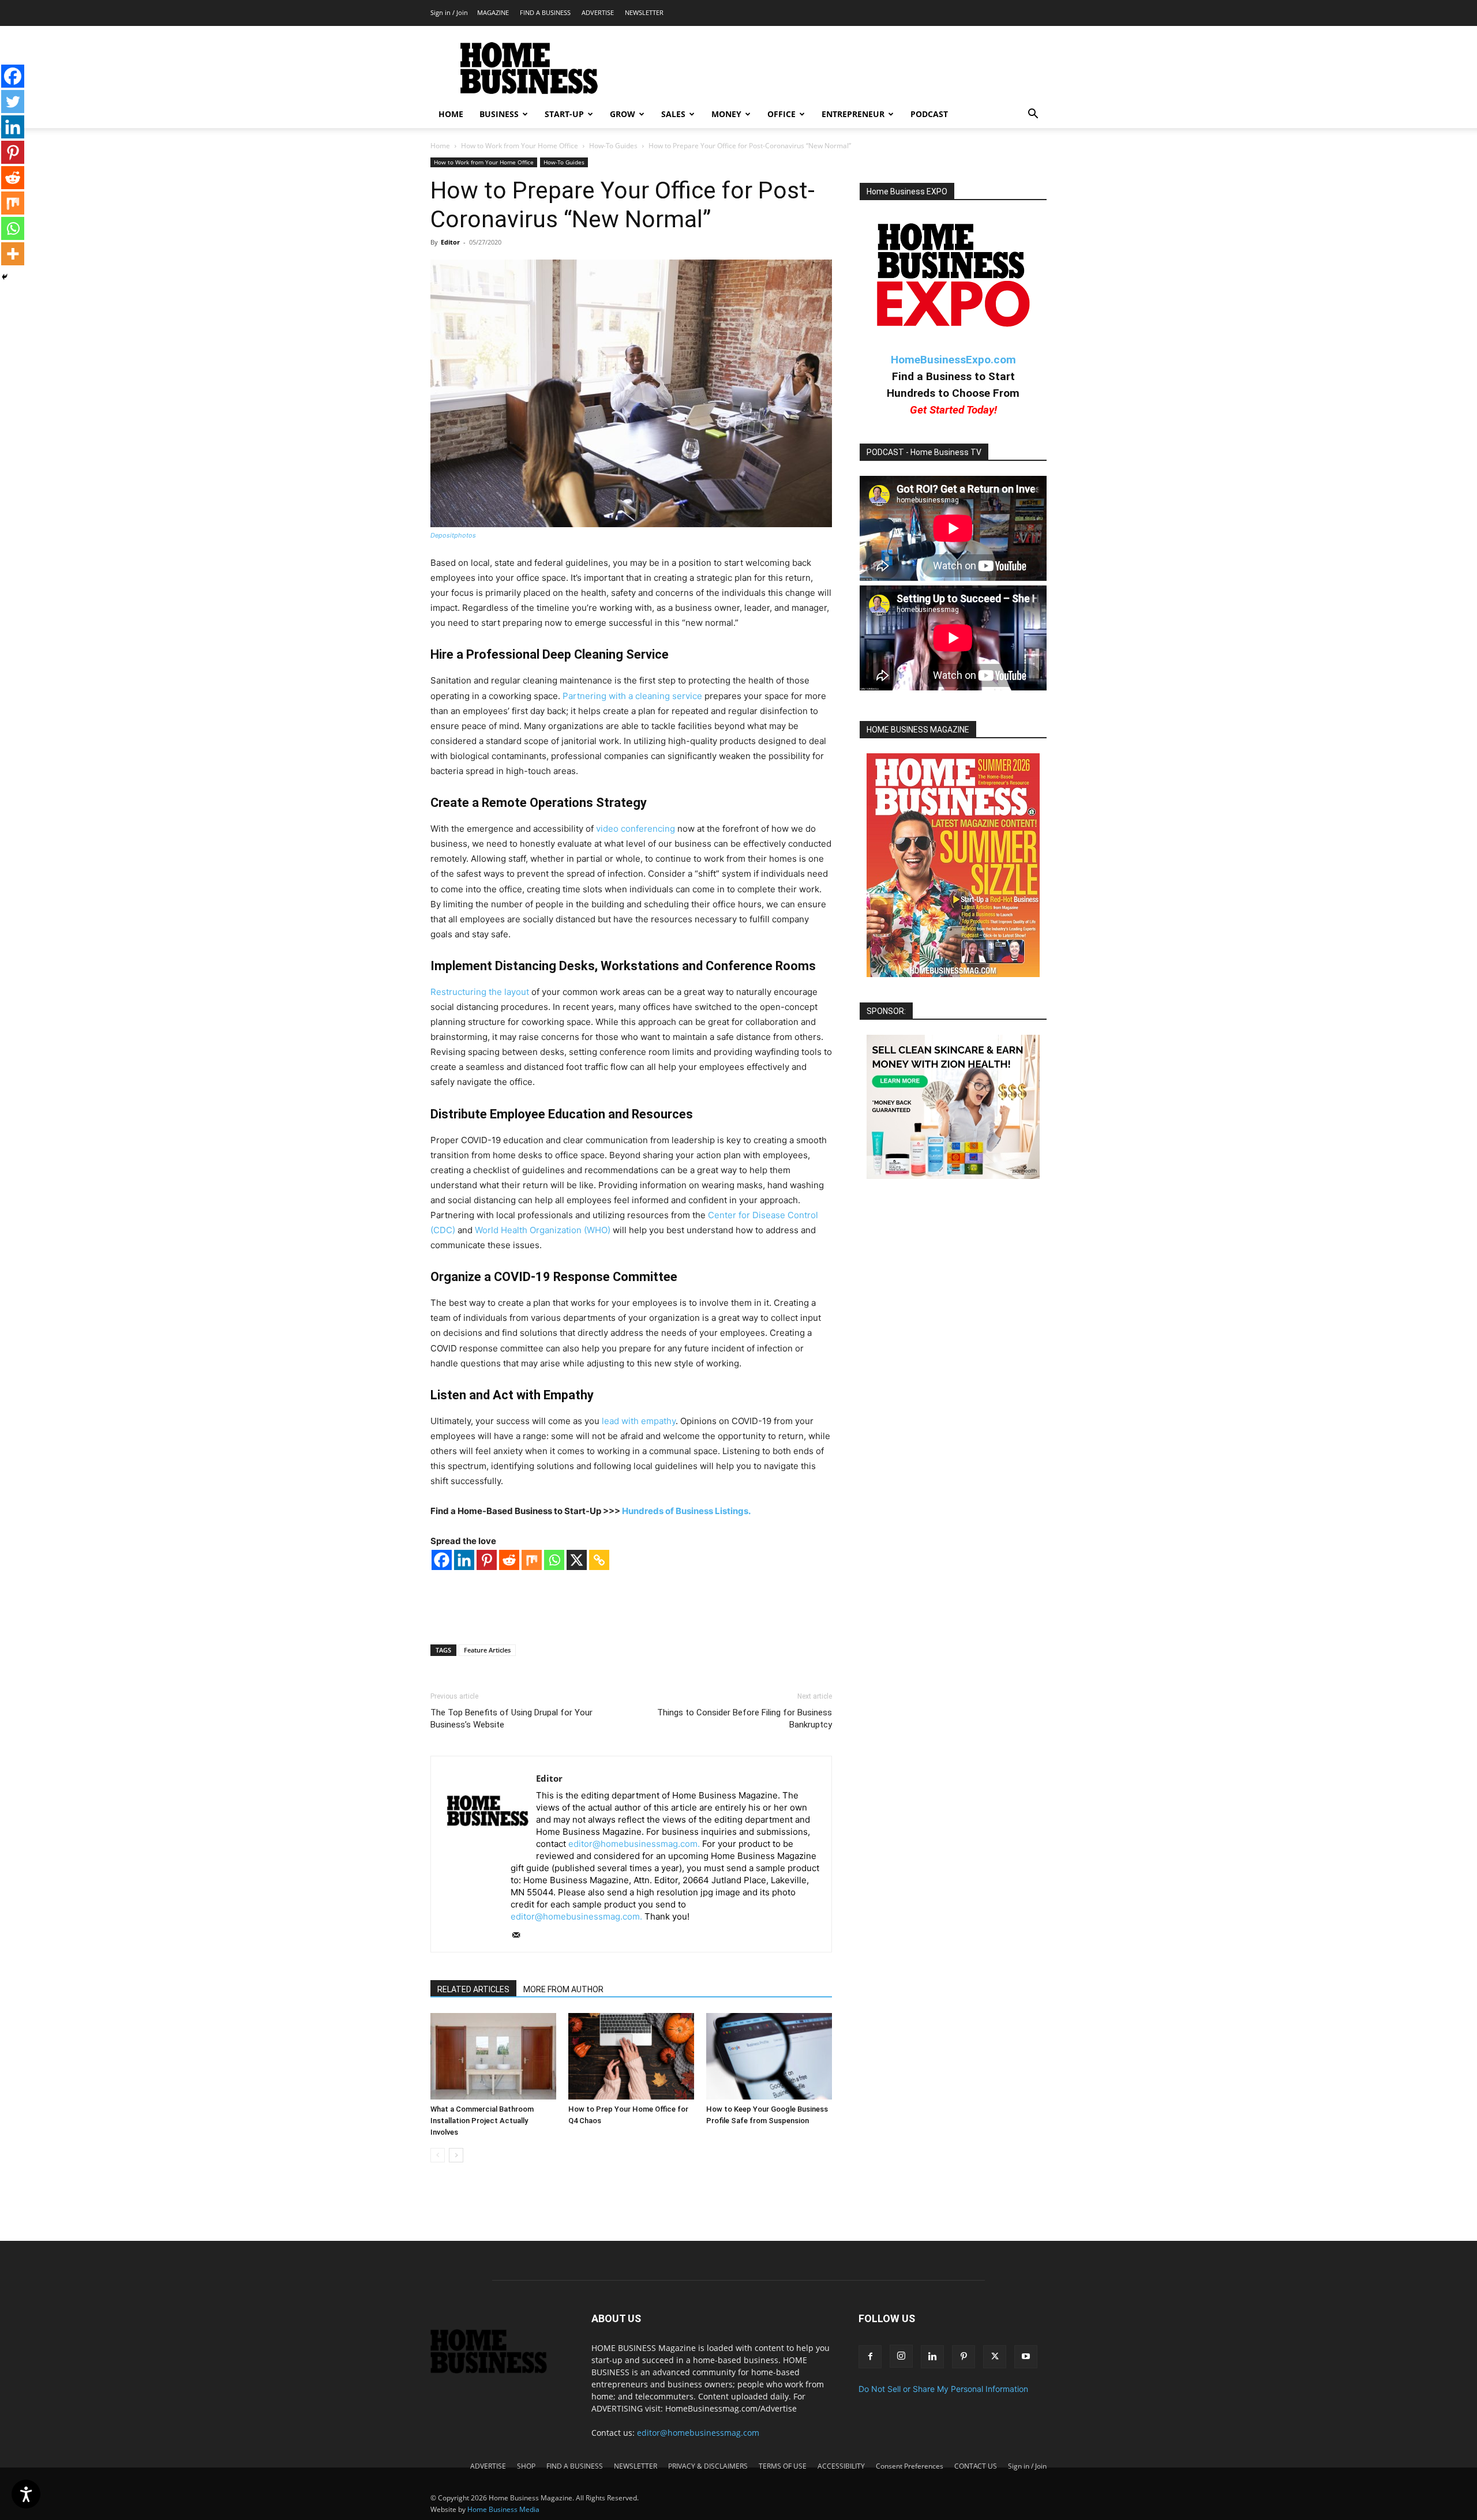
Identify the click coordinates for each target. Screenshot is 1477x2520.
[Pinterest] (487, 1560)
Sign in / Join (449, 12)
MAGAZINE (493, 12)
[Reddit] (509, 1560)
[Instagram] (901, 2356)
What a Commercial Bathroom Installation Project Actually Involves (482, 2121)
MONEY (726, 114)
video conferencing (636, 829)
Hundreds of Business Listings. (686, 1511)
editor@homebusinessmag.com (698, 2433)
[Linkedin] (464, 1560)
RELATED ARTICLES (473, 1989)
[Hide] (5, 277)
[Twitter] (13, 102)
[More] (13, 254)
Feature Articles (487, 1650)
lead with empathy (639, 1421)
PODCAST (929, 114)
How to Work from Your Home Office (520, 146)
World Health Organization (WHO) (543, 1230)
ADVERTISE (598, 12)
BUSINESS (499, 114)
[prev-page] (438, 2155)
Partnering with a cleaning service (632, 696)
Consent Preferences (910, 2466)
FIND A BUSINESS (545, 12)
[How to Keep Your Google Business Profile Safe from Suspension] (769, 2056)
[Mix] (532, 1560)
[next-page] (456, 2155)
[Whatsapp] (554, 1560)
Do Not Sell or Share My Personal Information (943, 2389)
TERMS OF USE (783, 2466)
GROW (623, 114)
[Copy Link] (599, 1560)
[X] (577, 1560)
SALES (673, 114)
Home (440, 146)
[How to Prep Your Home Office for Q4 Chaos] (631, 2056)
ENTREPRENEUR (853, 114)
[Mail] (520, 1936)
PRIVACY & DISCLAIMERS (708, 2466)
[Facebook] (442, 1560)
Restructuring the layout (480, 992)
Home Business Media (503, 2509)
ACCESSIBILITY (841, 2466)
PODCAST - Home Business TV (924, 452)
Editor (450, 242)
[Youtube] (1026, 2357)
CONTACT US (976, 2466)
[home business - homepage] (497, 2370)
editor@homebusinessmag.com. (634, 1844)
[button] (1033, 115)
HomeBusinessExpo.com (953, 360)
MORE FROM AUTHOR (563, 1989)
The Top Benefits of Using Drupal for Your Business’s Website (511, 1719)
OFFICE (781, 114)
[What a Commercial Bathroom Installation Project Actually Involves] (493, 2056)
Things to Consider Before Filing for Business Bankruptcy (745, 1719)
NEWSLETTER (644, 12)
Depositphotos (453, 535)
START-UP (564, 114)
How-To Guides (613, 146)
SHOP (526, 2466)
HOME (451, 114)
